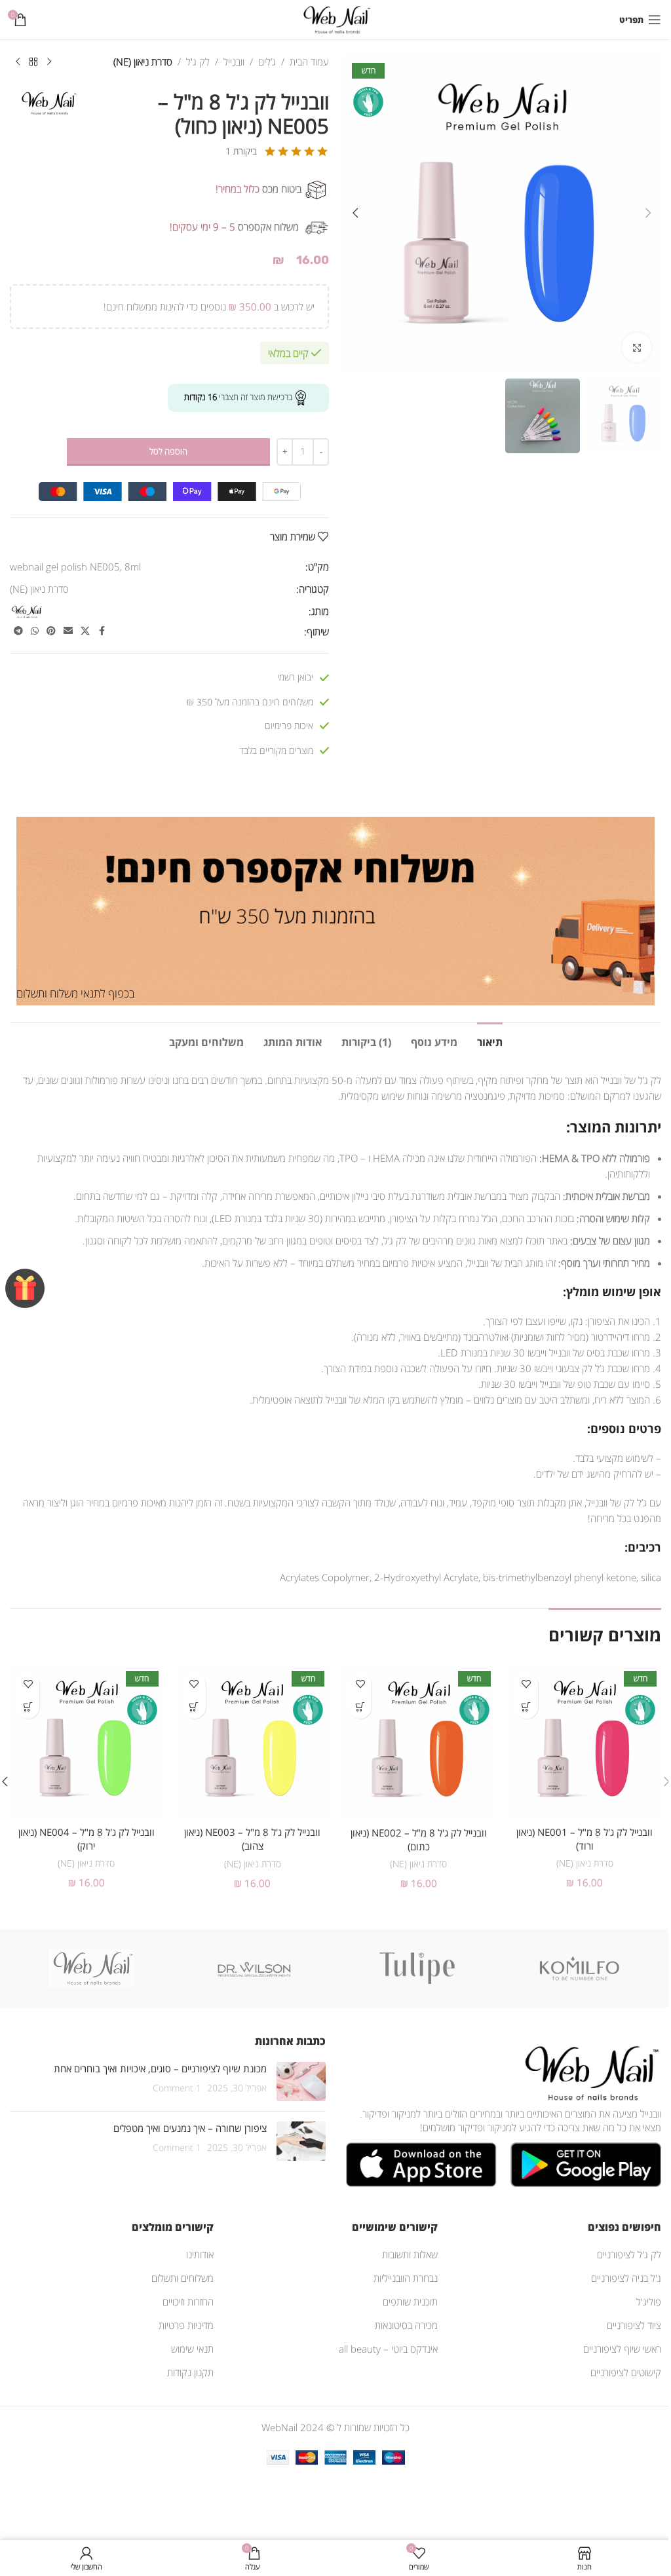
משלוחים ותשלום (182, 2278)
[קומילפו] (580, 1968)
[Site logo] (335, 18)
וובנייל (234, 62)
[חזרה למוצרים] (33, 62)
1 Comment (177, 2088)
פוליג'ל (649, 2302)
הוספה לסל (168, 451)
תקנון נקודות (190, 2372)
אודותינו (200, 2254)
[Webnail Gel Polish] (91, 1968)
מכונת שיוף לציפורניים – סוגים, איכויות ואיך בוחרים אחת (160, 2068)
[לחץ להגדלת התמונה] (637, 347)
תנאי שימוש (192, 2349)
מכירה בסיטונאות (406, 2325)
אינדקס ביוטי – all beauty (388, 2349)
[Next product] (18, 62)
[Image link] (589, 2072)
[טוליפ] (417, 1968)
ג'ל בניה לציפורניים (626, 2278)
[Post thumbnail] (301, 2081)
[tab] (490, 1041)
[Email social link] (68, 631)
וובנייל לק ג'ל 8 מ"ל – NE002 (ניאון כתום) (419, 1839)
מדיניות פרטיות (186, 2325)
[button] (648, 213)
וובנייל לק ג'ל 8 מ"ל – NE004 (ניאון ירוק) (86, 1839)
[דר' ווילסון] (254, 1968)
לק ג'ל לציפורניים (629, 2254)
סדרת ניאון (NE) (143, 62)
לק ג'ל (198, 62)
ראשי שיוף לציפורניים (622, 2349)
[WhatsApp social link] (35, 631)
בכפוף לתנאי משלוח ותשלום (75, 993)
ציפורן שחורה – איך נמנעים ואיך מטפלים (190, 2128)
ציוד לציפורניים (634, 2325)
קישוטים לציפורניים (626, 2372)
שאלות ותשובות (410, 2254)
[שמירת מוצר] (527, 1684)
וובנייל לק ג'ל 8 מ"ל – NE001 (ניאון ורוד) (585, 1839)
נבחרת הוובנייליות (406, 2278)
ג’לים (267, 62)
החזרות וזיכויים (188, 2302)
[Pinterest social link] (51, 631)
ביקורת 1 (241, 151)
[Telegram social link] (18, 631)
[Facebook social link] (102, 631)
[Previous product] (49, 62)
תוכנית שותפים (410, 2302)
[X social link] (85, 631)
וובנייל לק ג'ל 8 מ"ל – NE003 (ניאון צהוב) (252, 1839)
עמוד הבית (309, 62)
